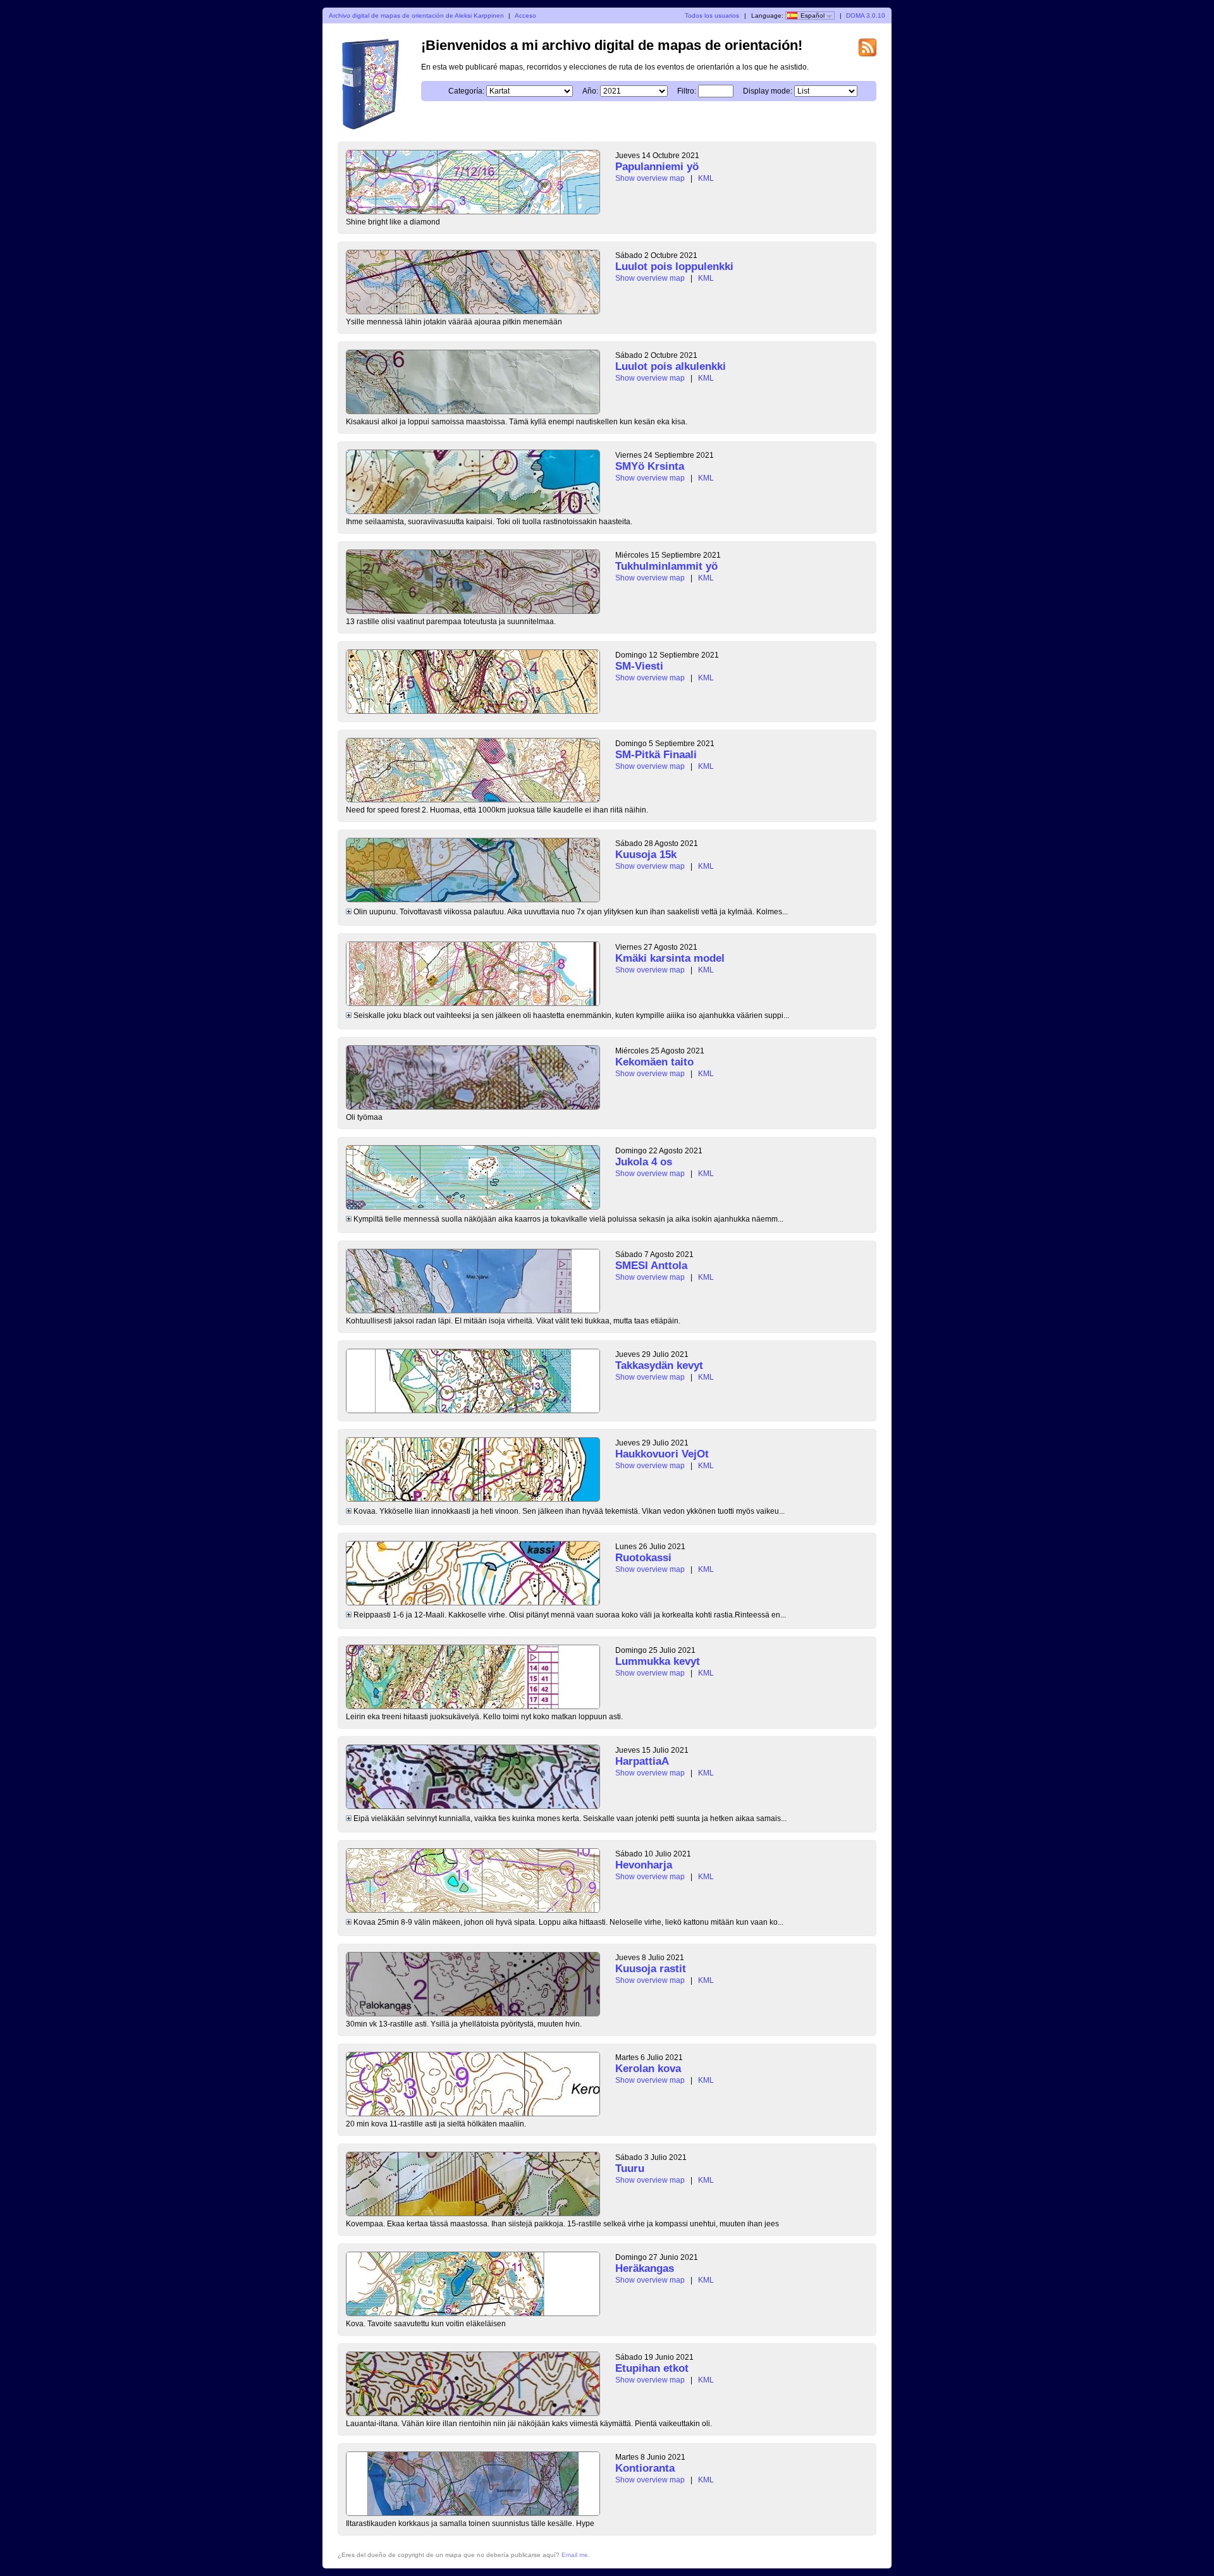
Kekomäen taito (654, 1062)
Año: (590, 91)
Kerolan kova (648, 2069)
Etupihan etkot (652, 2368)
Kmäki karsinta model (670, 958)
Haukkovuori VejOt (662, 1454)
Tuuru (630, 2168)
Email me (575, 2555)
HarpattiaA (642, 1761)
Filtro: (687, 91)
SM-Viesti (639, 666)
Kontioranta (645, 2468)
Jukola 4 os (644, 1162)
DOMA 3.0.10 (866, 15)
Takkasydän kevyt (659, 1365)
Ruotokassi (643, 1558)
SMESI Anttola (651, 1266)
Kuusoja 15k (646, 855)
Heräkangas (645, 2268)
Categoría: (466, 91)
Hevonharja (644, 1865)
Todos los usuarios (712, 15)
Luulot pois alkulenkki (671, 366)
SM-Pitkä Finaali (656, 755)
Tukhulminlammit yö (666, 566)
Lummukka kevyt (658, 1661)
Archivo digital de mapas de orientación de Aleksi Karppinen (416, 15)
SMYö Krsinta (650, 466)
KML (706, 178)
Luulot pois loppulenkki (674, 267)
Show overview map (650, 178)
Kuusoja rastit (651, 1969)
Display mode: (768, 91)
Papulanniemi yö (657, 167)
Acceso (525, 15)
